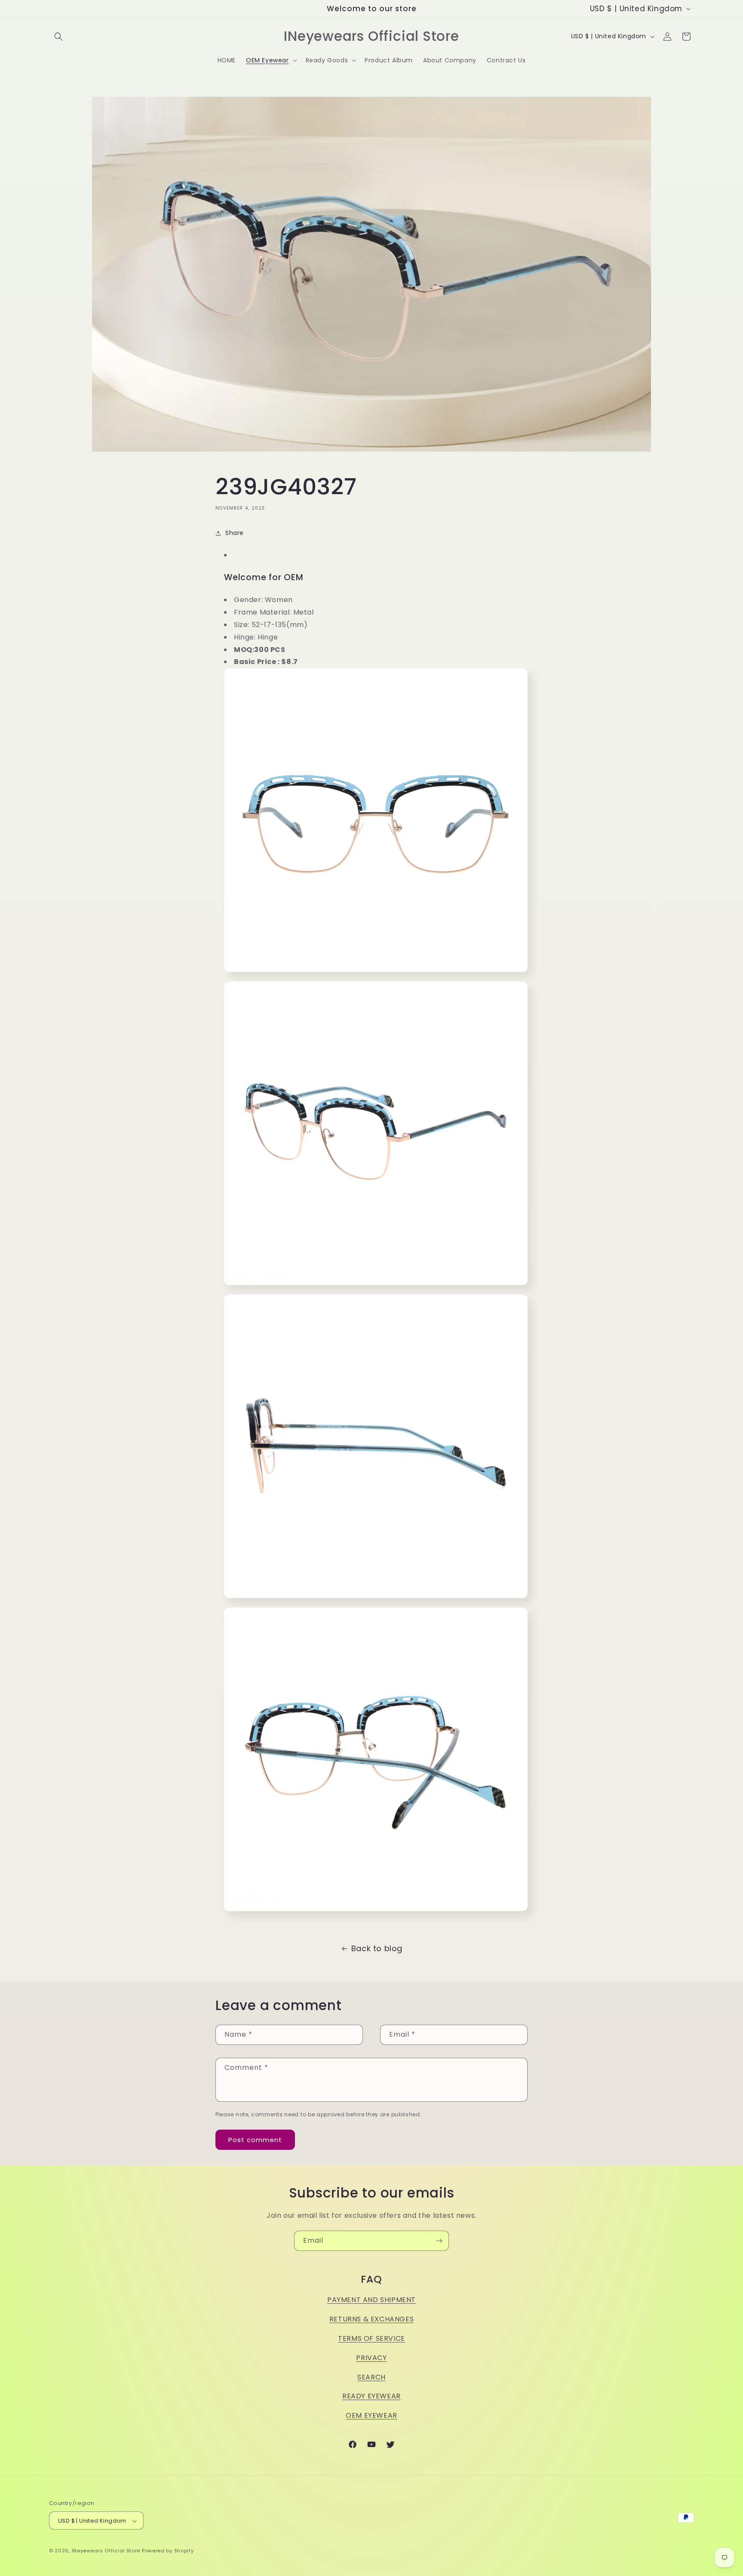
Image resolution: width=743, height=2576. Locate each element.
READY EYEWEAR (371, 2396)
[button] (58, 37)
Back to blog (377, 1948)
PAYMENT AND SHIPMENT (371, 2300)
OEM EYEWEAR (371, 2415)
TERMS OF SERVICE (371, 2338)
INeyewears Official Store (106, 2551)
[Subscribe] (439, 2241)
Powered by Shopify (168, 2551)
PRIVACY (371, 2358)
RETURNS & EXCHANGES (371, 2319)
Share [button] (235, 533)
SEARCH (371, 2377)
